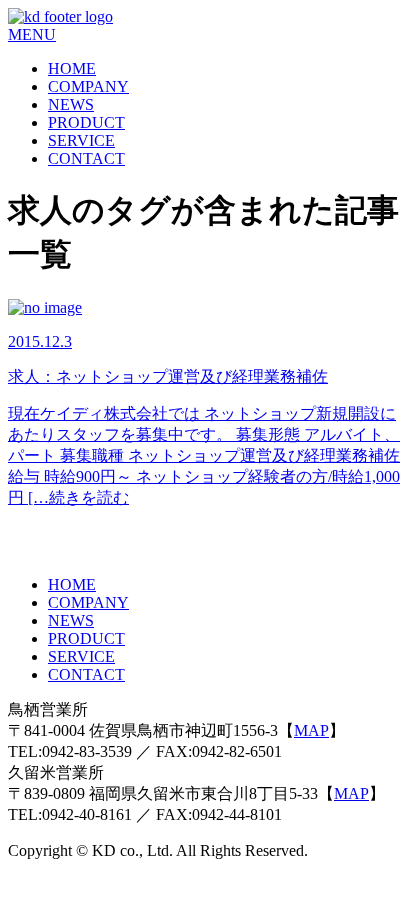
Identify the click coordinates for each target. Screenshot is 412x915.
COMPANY (88, 86)
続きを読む (89, 497)
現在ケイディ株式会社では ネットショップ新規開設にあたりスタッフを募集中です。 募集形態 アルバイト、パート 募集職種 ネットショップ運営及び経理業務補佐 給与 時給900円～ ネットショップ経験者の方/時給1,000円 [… (204, 455)
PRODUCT (86, 122)
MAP (311, 730)
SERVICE (81, 140)
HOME (72, 68)
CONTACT (86, 158)
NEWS (71, 104)
